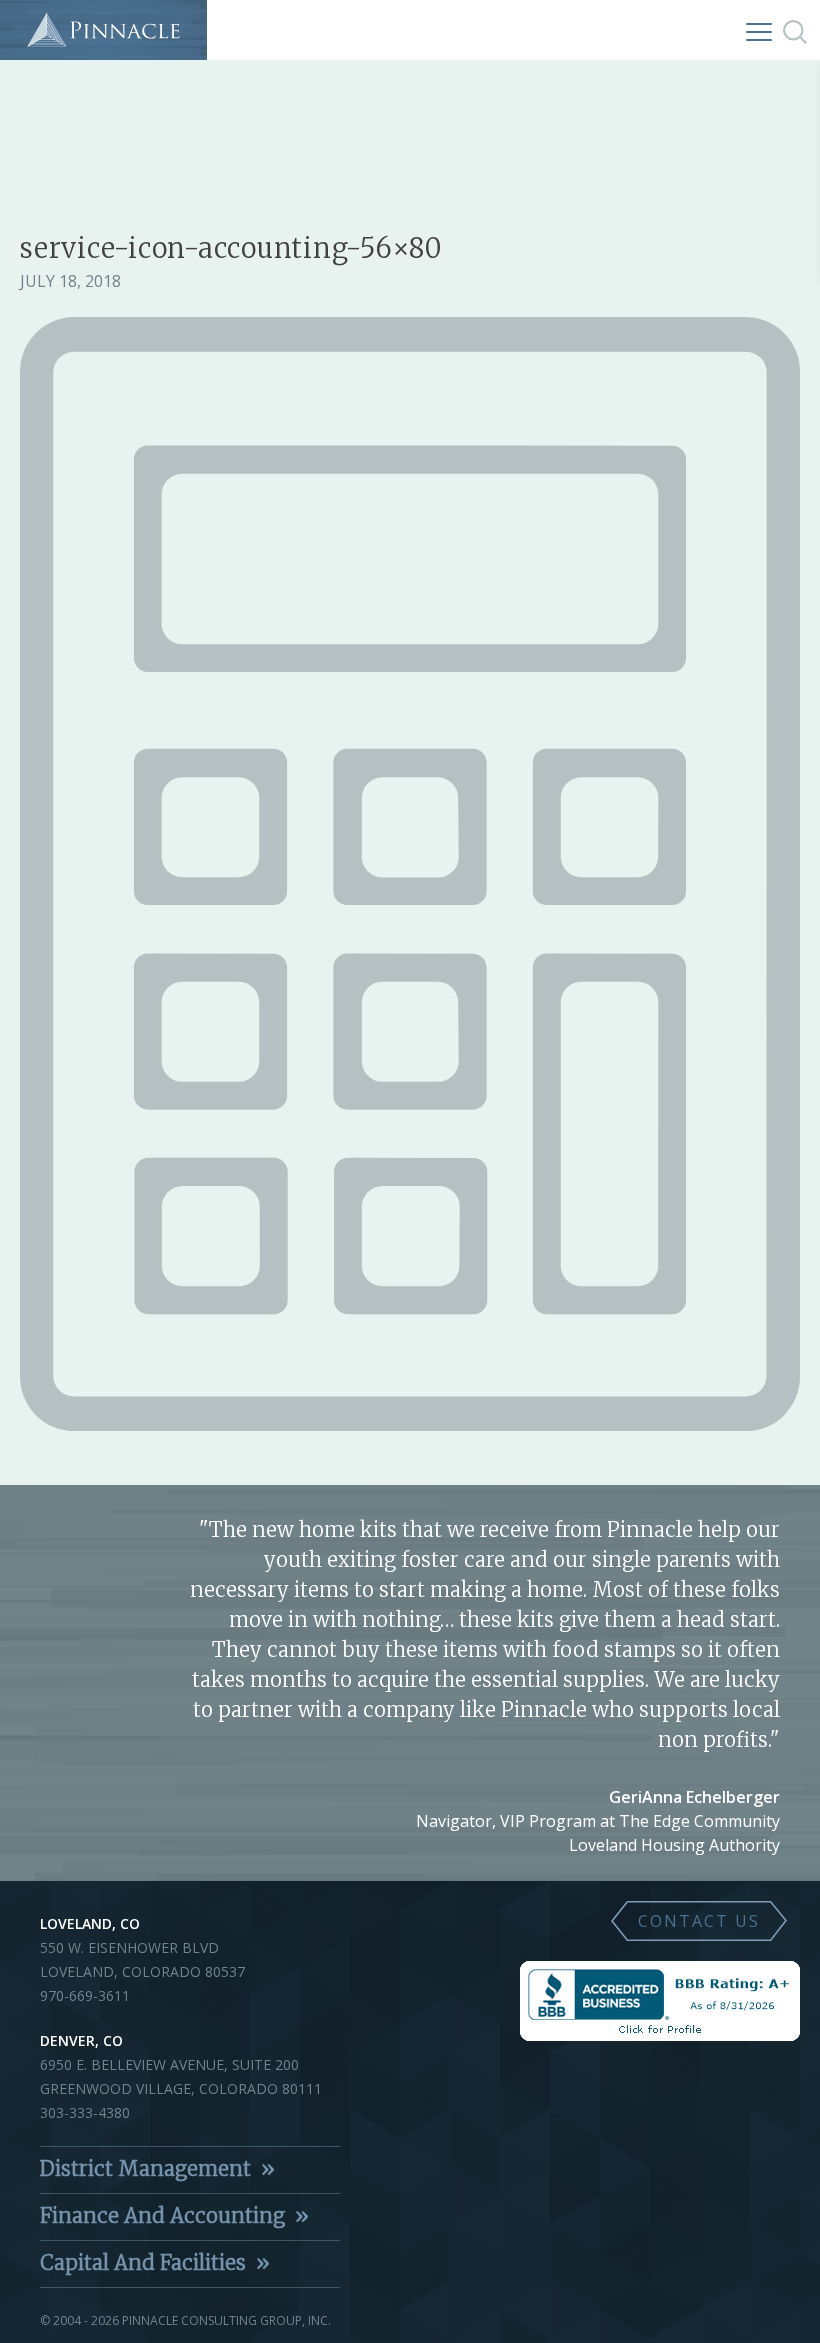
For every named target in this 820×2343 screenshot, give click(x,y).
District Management (145, 2168)
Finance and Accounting (162, 2215)
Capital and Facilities (143, 2262)
